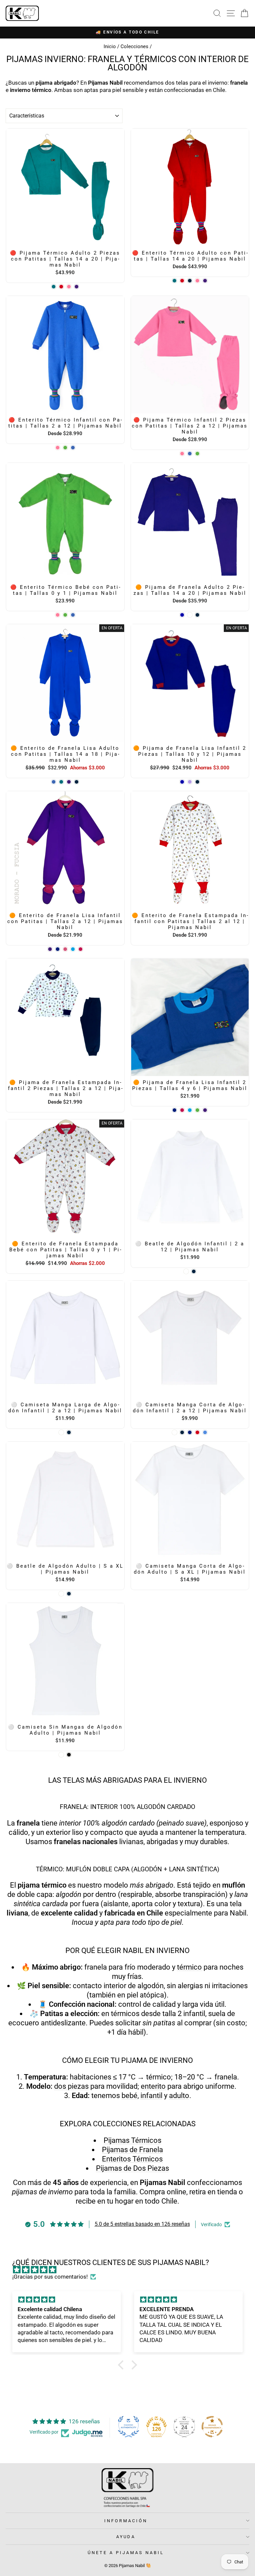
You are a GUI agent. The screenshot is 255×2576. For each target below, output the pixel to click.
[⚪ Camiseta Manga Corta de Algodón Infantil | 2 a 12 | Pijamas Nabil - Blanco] (174, 1432)
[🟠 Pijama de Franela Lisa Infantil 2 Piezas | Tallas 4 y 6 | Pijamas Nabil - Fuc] (182, 1110)
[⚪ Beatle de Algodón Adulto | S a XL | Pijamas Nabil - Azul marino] (69, 1594)
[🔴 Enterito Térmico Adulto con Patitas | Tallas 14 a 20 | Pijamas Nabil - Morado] (205, 281)
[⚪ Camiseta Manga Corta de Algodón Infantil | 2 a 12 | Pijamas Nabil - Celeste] (205, 1432)
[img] (131, 2270)
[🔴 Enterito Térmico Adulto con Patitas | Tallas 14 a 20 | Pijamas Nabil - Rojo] (182, 281)
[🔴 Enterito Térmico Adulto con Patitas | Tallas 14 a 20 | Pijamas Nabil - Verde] (174, 281)
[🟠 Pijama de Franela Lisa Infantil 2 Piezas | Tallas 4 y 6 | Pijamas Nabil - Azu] (174, 1110)
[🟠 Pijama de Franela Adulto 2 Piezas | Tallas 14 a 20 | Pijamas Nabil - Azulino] (182, 615)
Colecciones (134, 46)
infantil (151, 2096)
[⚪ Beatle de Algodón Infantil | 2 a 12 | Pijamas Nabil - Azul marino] (194, 1271)
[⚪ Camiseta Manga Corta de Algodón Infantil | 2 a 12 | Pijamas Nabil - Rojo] (197, 1432)
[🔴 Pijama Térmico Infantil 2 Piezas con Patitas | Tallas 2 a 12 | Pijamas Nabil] (182, 454)
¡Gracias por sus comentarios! (50, 2277)
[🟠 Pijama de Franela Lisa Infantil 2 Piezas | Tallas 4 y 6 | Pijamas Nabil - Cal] (190, 1110)
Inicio (110, 46)
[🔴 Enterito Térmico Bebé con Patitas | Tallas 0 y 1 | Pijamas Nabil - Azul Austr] (73, 615)
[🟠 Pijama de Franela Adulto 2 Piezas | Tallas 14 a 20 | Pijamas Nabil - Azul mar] (197, 615)
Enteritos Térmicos (132, 2159)
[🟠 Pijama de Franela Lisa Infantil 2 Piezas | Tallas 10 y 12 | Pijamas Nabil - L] (190, 782)
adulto (179, 2096)
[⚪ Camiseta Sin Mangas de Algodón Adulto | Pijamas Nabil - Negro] (69, 1755)
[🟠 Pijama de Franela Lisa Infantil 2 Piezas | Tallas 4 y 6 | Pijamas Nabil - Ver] (197, 1110)
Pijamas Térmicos (132, 2140)
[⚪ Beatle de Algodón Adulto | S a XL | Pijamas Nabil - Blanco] (61, 1594)
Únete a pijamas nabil (126, 2553)
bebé (129, 2096)
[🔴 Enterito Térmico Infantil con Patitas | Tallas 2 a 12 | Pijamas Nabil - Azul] (73, 448)
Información (126, 2521)
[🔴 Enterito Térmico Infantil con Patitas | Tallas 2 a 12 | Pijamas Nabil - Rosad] (58, 448)
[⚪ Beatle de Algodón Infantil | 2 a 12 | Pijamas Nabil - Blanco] (186, 1271)
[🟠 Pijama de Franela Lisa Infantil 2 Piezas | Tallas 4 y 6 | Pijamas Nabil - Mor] (205, 1110)
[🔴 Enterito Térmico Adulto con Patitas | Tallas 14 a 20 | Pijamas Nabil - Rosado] (197, 281)
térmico (189, 1967)
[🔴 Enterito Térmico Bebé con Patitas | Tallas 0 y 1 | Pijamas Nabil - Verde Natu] (65, 615)
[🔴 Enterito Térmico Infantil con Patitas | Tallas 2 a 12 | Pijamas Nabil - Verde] (65, 448)
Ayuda (126, 2537)
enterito (153, 2086)
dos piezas (71, 2086)
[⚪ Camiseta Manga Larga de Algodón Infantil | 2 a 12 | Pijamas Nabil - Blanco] (61, 1432)
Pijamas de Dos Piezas (132, 2168)
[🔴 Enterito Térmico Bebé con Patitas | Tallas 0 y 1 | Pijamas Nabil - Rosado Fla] (58, 615)
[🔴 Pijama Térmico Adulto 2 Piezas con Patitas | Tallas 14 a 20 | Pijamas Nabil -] (54, 287)
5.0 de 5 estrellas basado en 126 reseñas (142, 2224)
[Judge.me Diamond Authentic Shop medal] (128, 2427)
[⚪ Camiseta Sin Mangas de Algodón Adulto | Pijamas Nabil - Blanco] (61, 1755)
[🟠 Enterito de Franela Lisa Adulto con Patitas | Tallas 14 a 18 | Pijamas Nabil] (54, 782)
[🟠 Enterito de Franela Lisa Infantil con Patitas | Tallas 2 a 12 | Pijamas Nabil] (50, 949)
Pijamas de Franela (132, 2150)
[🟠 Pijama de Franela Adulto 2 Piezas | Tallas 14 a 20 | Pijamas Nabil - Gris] (190, 615)
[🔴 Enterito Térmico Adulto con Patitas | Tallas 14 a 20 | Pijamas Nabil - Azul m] (190, 281)
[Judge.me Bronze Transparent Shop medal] (212, 2427)
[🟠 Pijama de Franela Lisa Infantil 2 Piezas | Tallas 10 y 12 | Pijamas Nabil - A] (182, 782)
